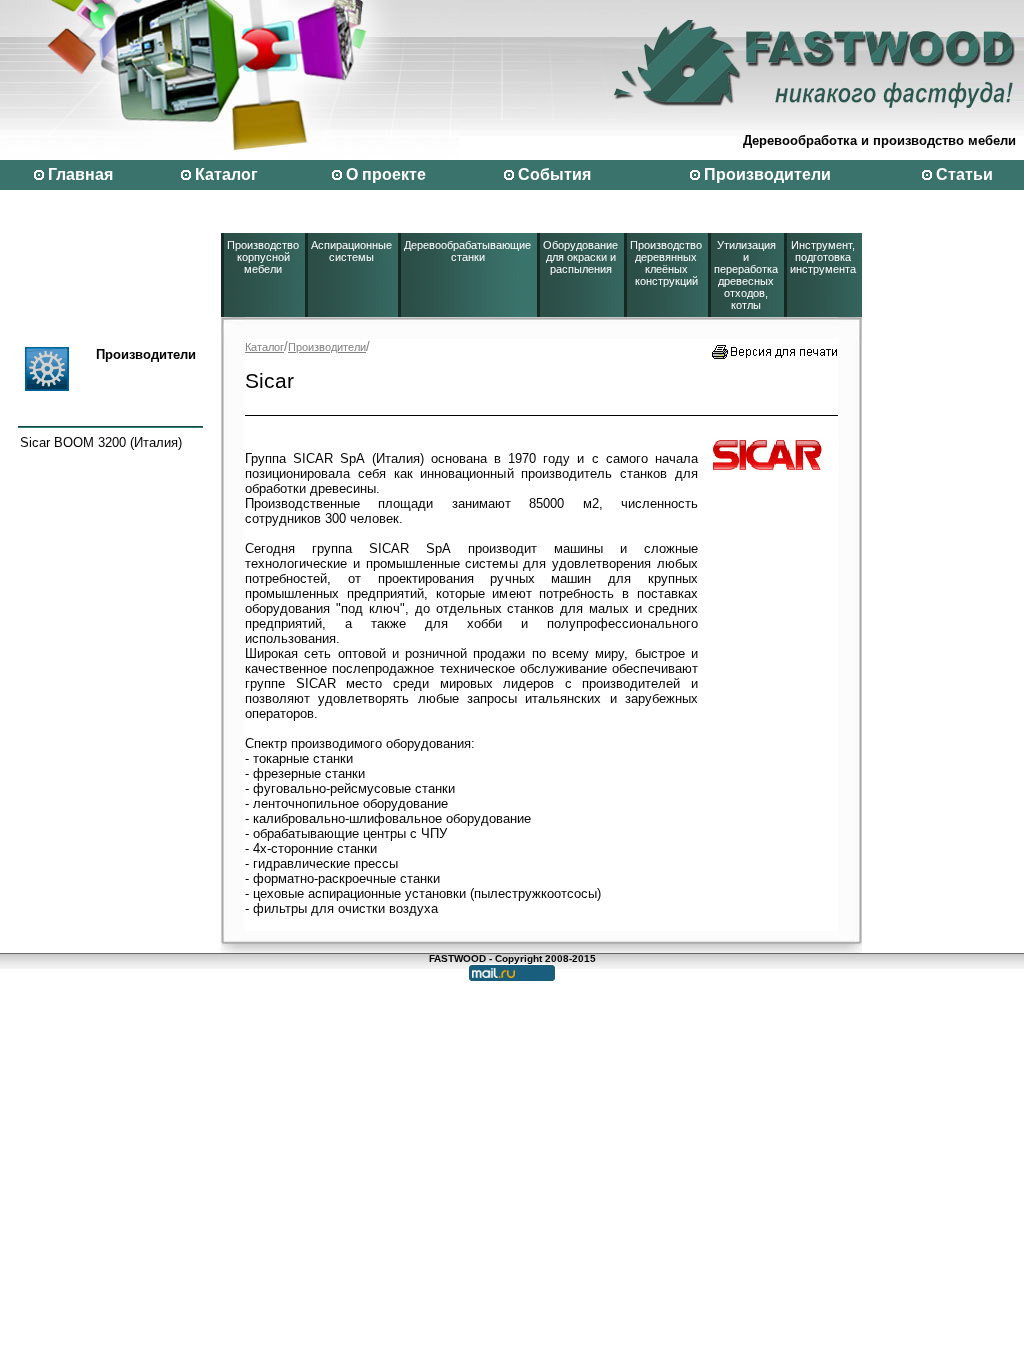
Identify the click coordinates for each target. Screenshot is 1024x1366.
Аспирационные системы (351, 251)
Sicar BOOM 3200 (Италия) (101, 442)
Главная (80, 174)
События (554, 174)
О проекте (386, 174)
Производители (767, 174)
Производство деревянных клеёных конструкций (666, 263)
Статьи (964, 174)
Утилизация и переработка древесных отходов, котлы (746, 275)
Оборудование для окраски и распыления (580, 257)
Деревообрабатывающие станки (467, 251)
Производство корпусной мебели (263, 257)
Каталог (226, 174)
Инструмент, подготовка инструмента (823, 257)
